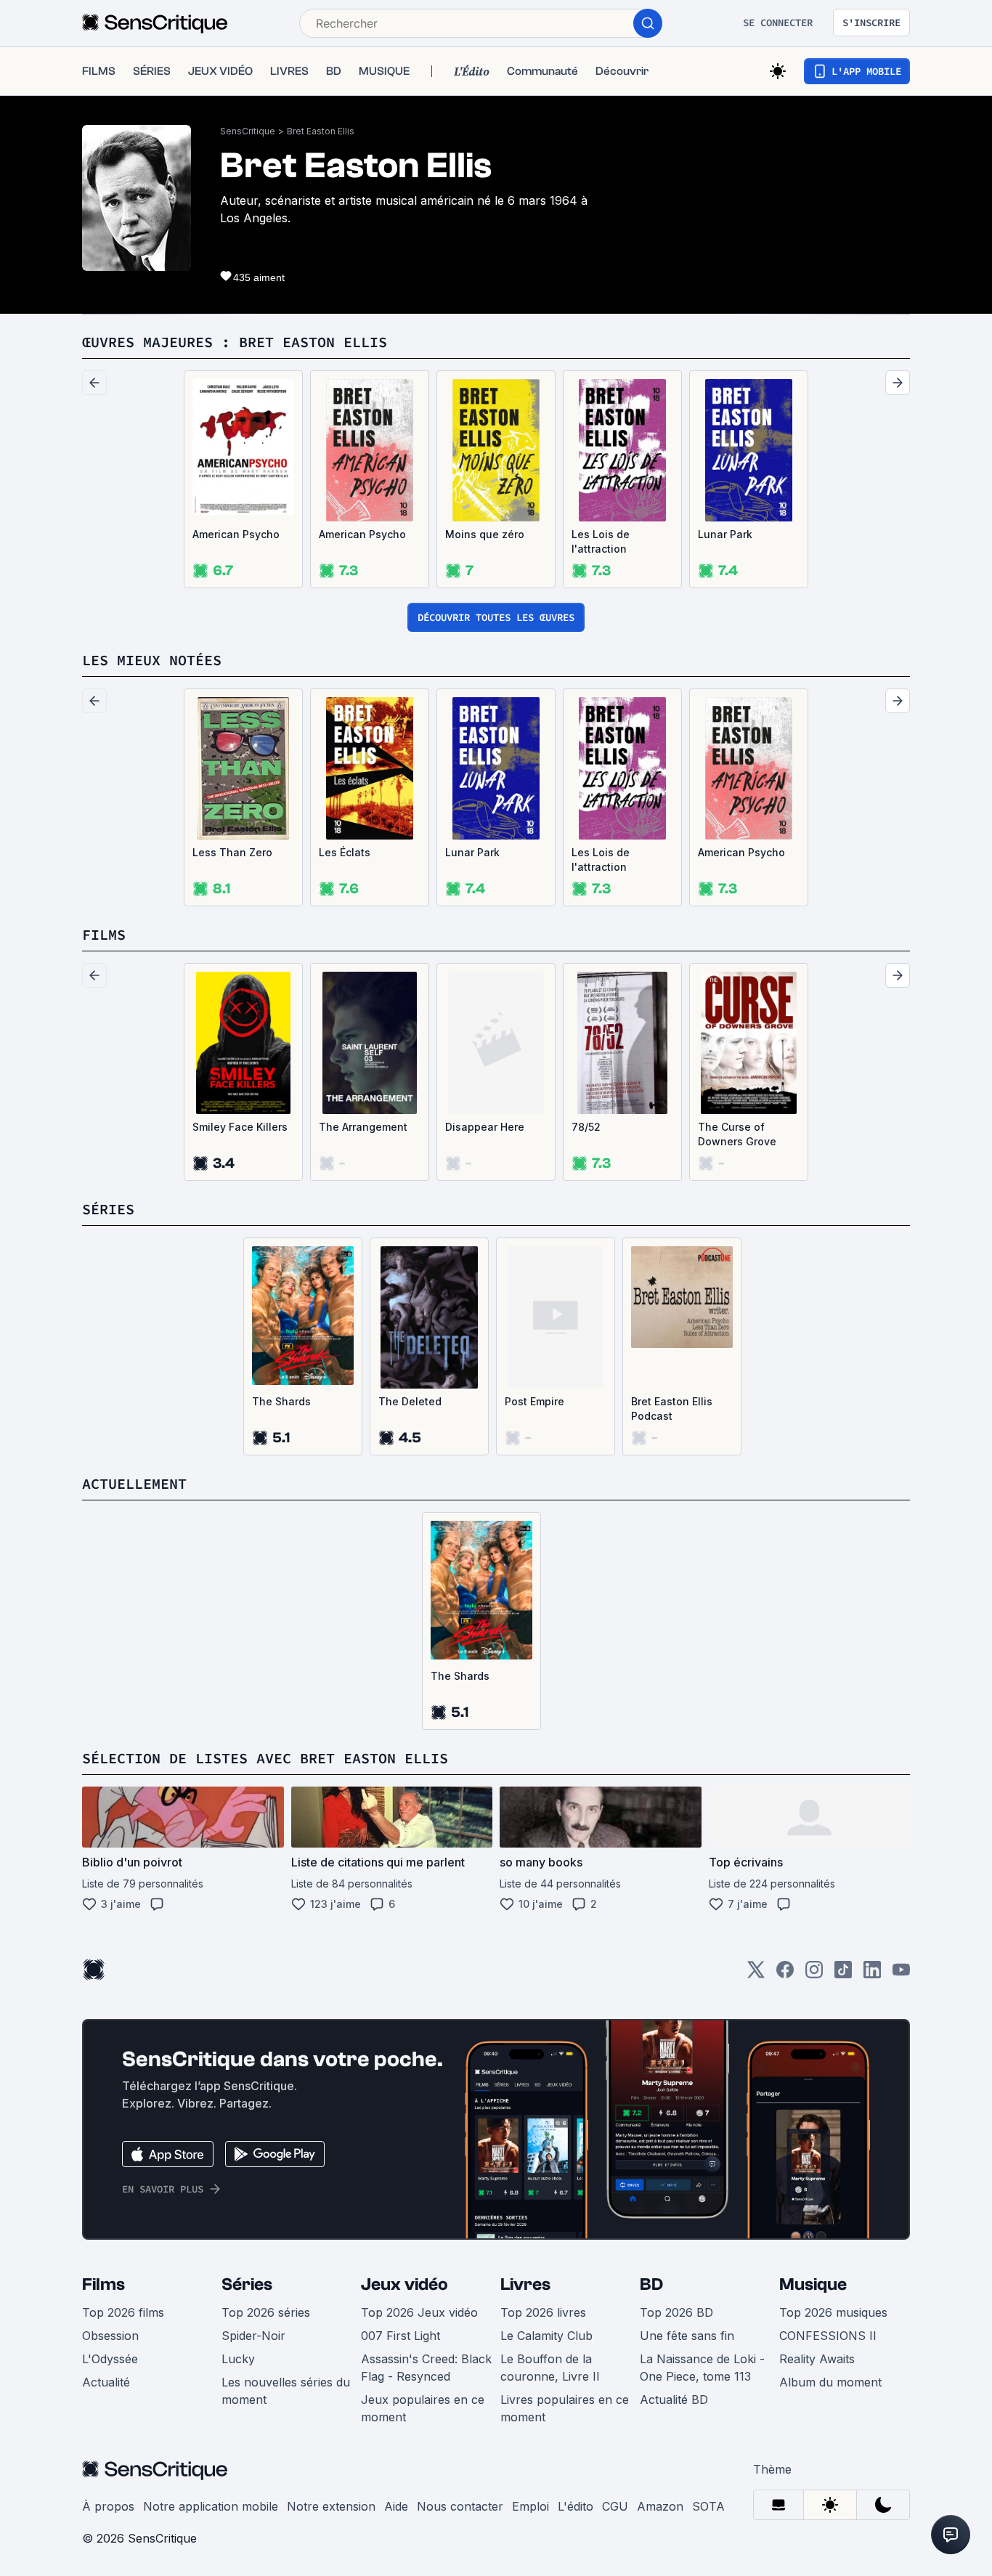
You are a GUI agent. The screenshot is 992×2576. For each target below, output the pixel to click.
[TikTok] (843, 1974)
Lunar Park (725, 534)
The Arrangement (363, 1127)
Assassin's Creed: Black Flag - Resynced (426, 2368)
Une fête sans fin (687, 2336)
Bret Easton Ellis (321, 131)
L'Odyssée (110, 2359)
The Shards (281, 1401)
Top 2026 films (123, 2312)
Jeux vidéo (404, 2284)
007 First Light (401, 2336)
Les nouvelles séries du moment (286, 2391)
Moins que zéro (485, 534)
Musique (813, 2284)
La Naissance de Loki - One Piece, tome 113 (702, 2368)
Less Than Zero (232, 852)
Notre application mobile (211, 2506)
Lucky (238, 2359)
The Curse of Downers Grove (737, 1134)
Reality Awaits (817, 2359)
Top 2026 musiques (833, 2312)
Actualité (106, 2382)
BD (651, 2284)
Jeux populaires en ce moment (423, 2408)
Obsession (110, 2336)
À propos (108, 2506)
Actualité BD (674, 2400)
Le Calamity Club (546, 2336)
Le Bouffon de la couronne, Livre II (550, 2368)
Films (103, 2284)
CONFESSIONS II (828, 2336)
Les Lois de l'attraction (601, 541)
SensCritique (248, 131)
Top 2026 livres (543, 2312)
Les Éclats (345, 852)
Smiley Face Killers (240, 1127)
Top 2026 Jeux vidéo (419, 2312)
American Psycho (236, 534)
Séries (247, 2284)
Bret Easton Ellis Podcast (672, 1409)
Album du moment (830, 2382)
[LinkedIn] (872, 1974)
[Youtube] (901, 1974)
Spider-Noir (253, 2336)
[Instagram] (814, 1974)
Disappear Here (485, 1127)
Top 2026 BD (676, 2312)
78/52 (586, 1127)
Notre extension (331, 2506)
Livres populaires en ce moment (565, 2408)
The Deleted (410, 1401)
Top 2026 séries (266, 2312)
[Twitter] (756, 1974)
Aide (396, 2506)
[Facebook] (785, 1974)
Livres (525, 2284)
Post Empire (534, 1401)
